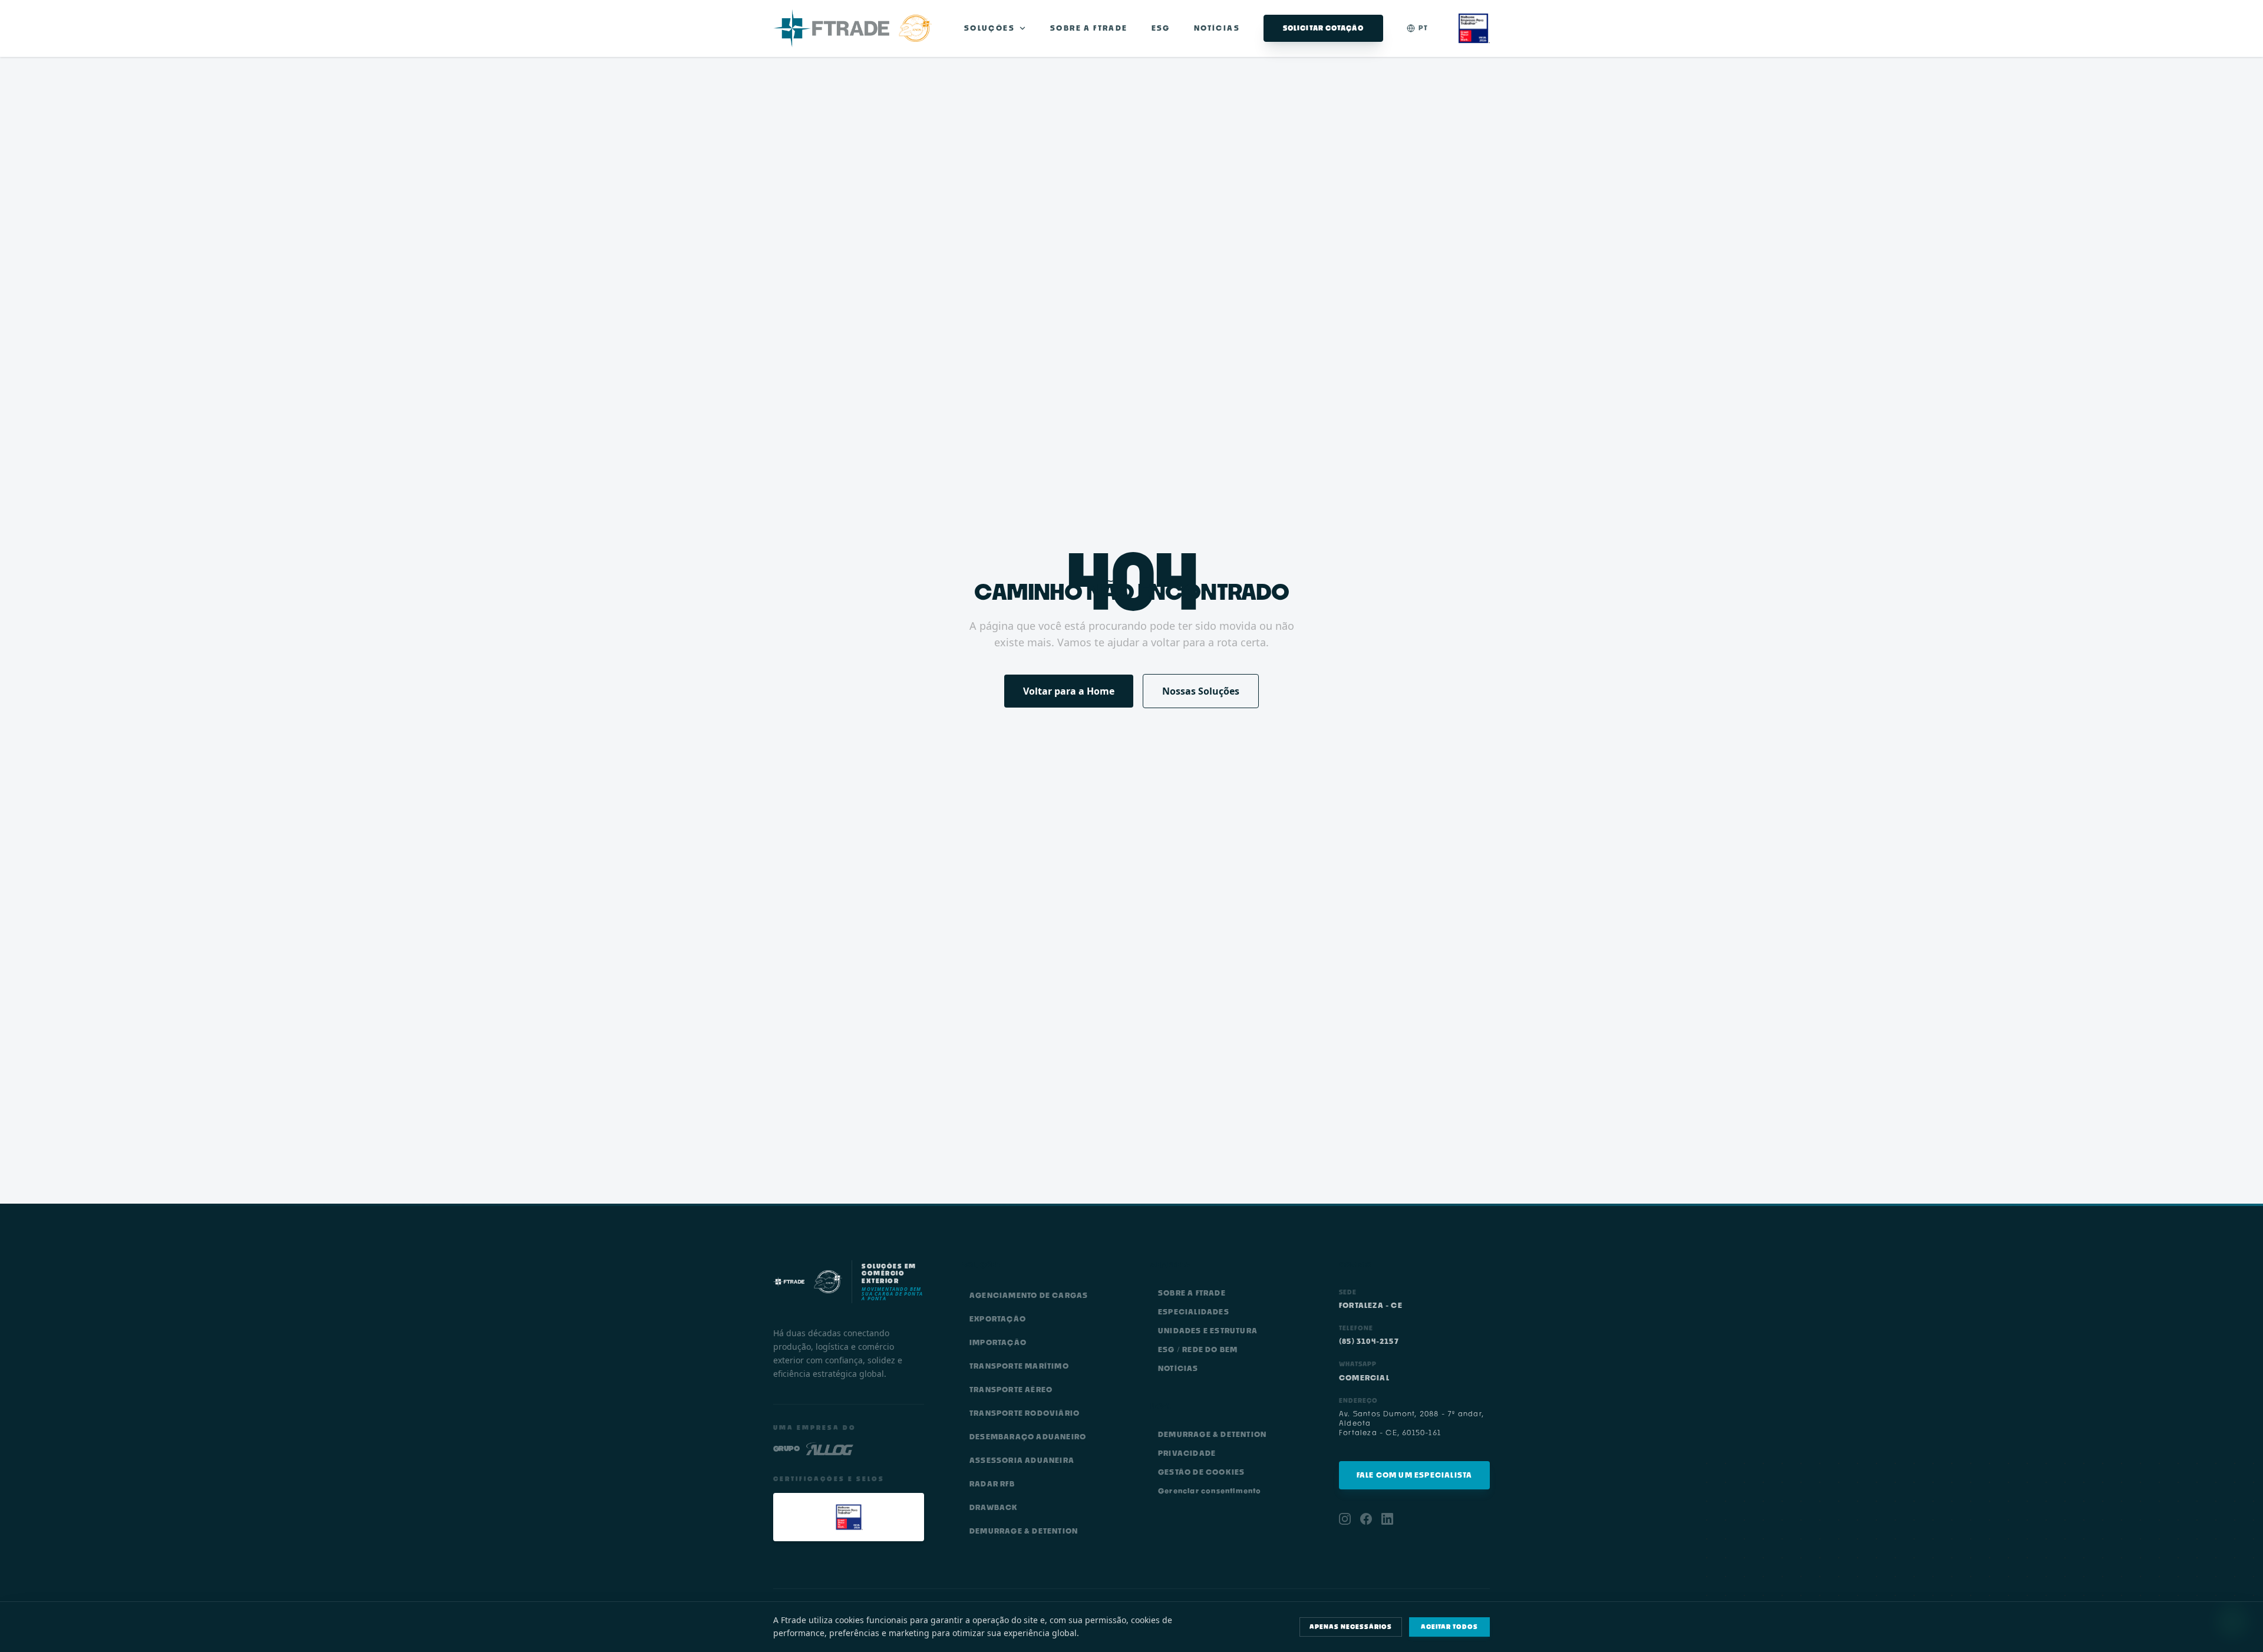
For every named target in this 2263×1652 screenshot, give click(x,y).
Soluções (989, 28)
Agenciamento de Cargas (1029, 1295)
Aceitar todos (1449, 1627)
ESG (1161, 28)
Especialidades (1194, 1312)
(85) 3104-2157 (1369, 1341)
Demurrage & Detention (1024, 1531)
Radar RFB (992, 1484)
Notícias (1217, 28)
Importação (998, 1342)
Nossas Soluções (1201, 691)
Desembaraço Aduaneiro (1028, 1437)
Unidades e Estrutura (1208, 1331)
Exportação (998, 1319)
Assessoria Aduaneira (1022, 1460)
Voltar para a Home (1069, 691)
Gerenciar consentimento (1210, 1491)
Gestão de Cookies (1201, 1472)
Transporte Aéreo (1011, 1390)
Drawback (994, 1507)
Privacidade (1187, 1453)
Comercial (1364, 1378)
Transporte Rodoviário (1025, 1413)
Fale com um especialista (1415, 1475)
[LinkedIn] (1387, 1519)
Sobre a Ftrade (1089, 28)
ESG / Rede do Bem (1198, 1349)
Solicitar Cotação (1323, 28)
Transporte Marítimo (1019, 1366)
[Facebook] (1366, 1519)
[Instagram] (1345, 1519)
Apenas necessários (1351, 1627)
